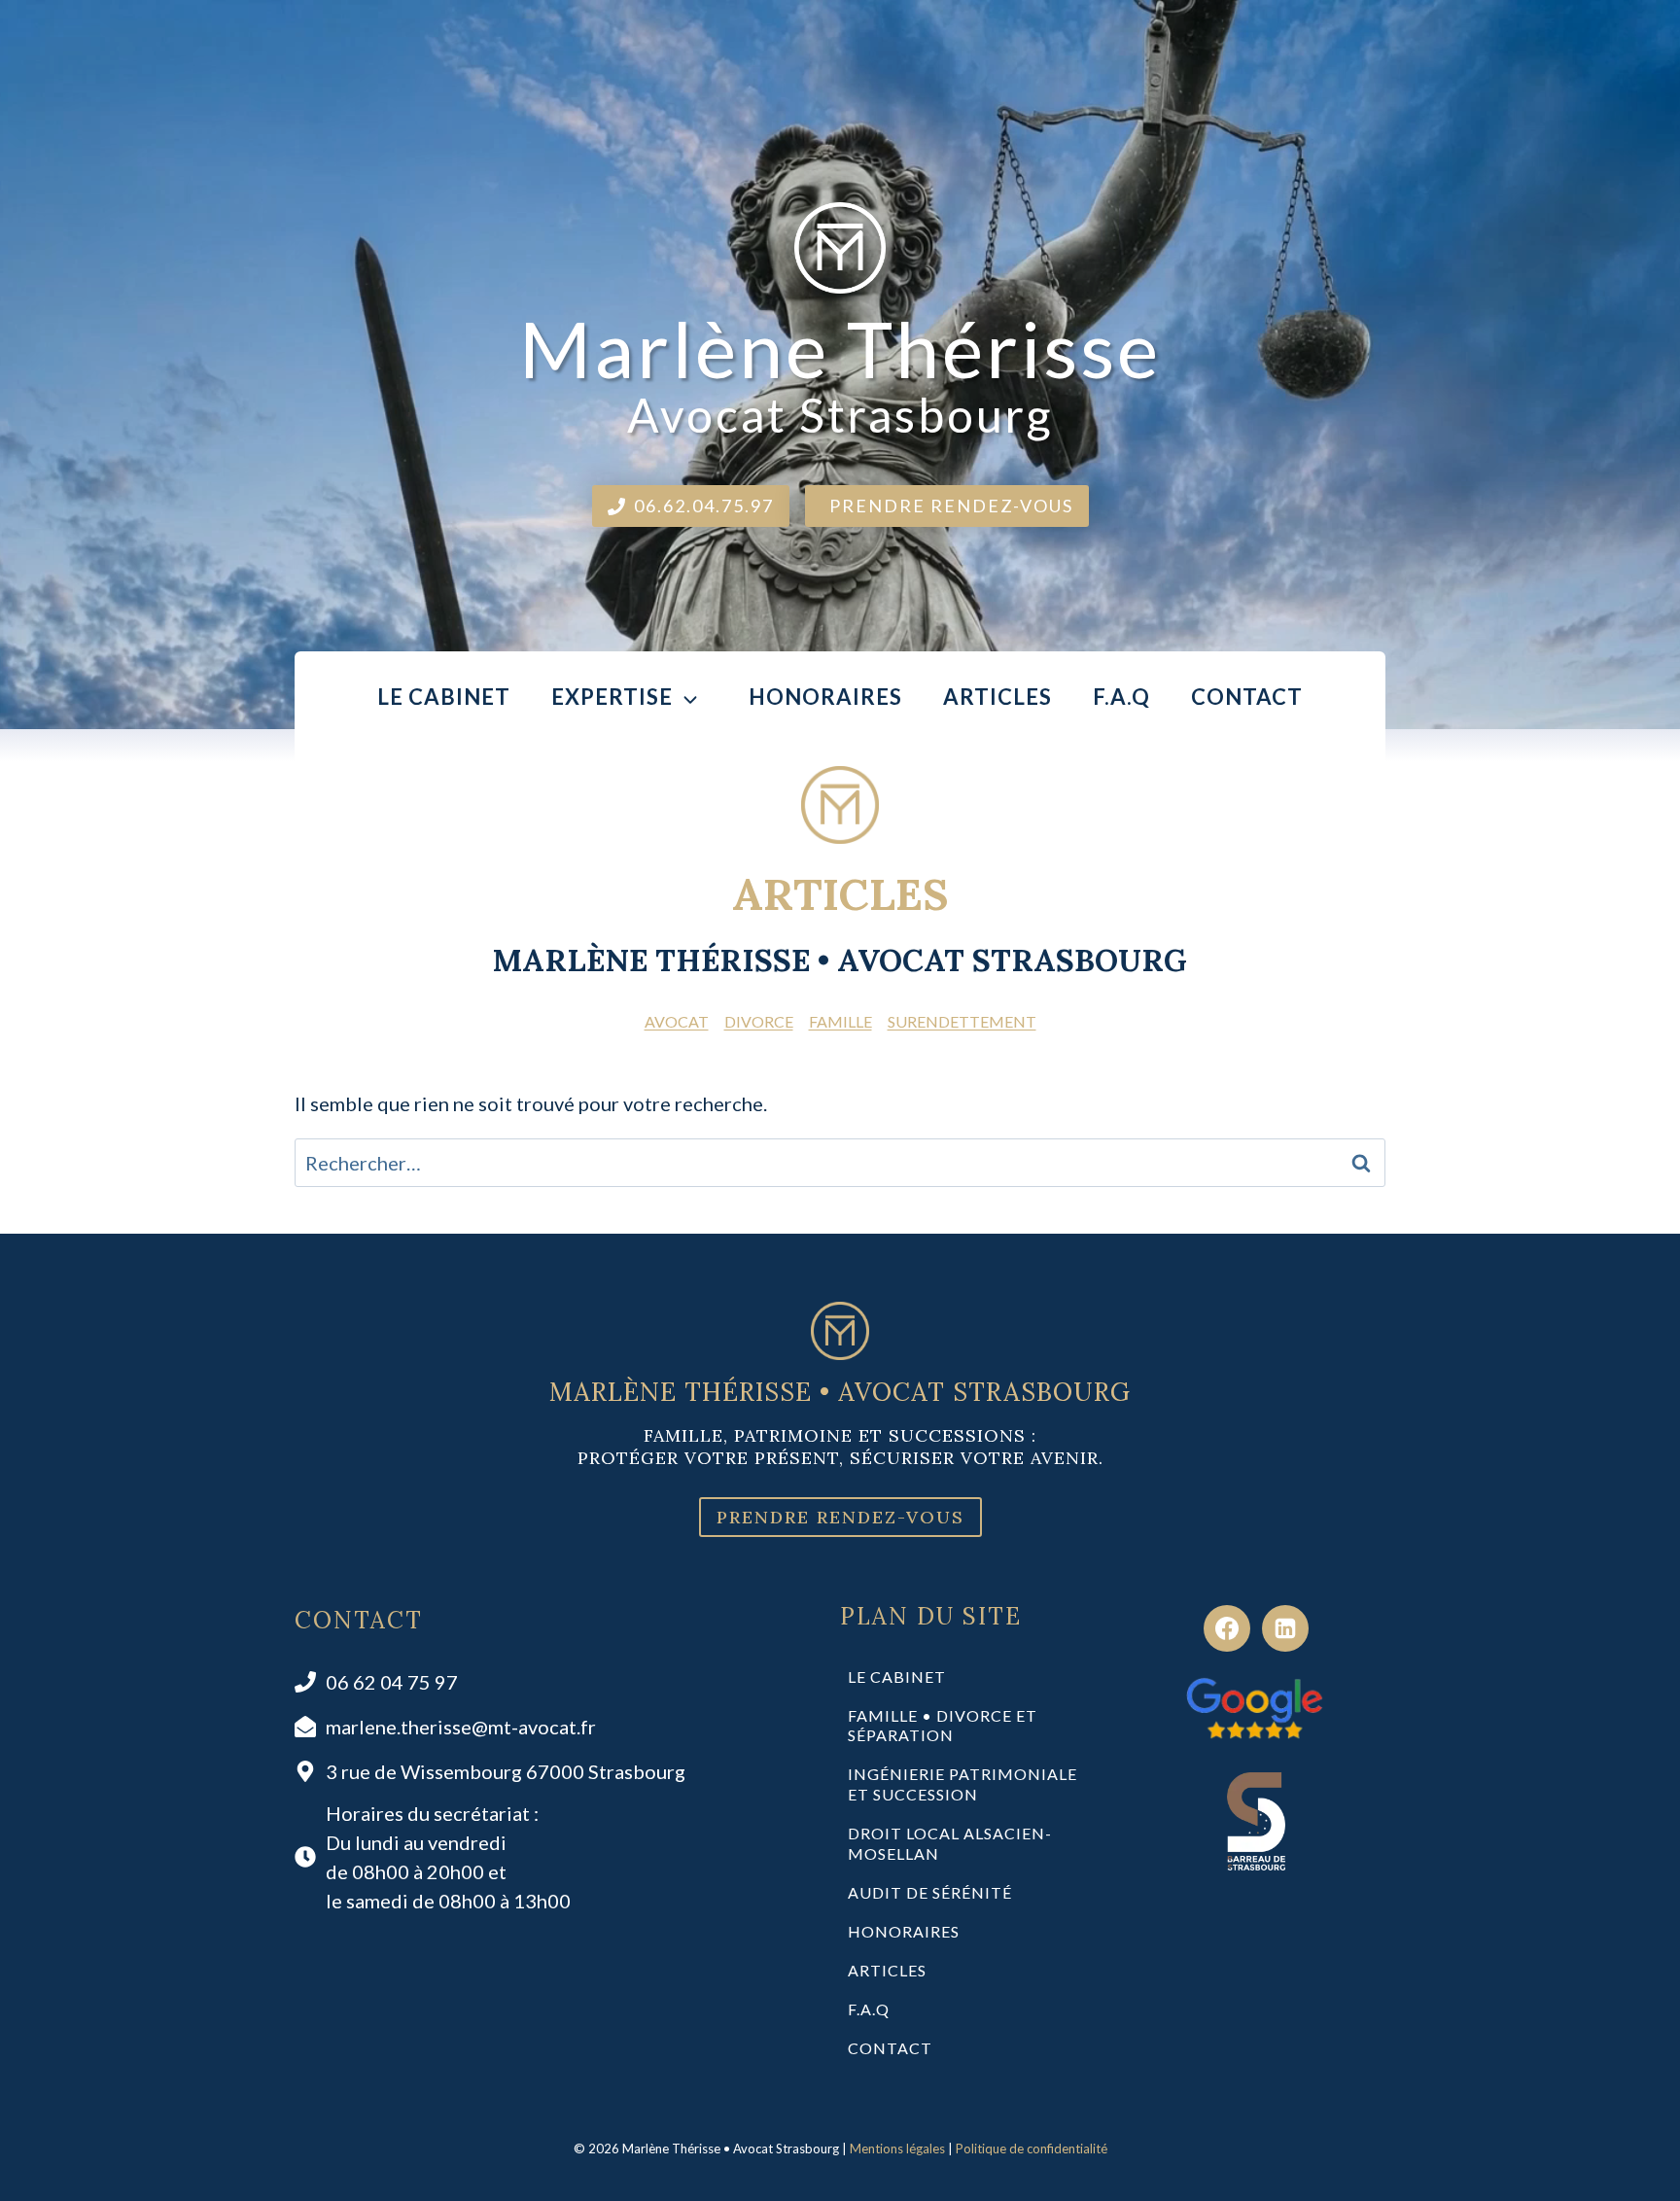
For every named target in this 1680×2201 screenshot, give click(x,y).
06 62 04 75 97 (392, 1682)
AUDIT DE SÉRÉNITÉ (930, 1892)
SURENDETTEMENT (962, 1021)
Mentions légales (897, 2149)
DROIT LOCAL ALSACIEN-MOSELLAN (950, 1843)
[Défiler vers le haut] (1633, 2164)
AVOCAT (677, 1021)
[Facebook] (1227, 1628)
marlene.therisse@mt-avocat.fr (461, 1727)
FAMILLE (840, 1021)
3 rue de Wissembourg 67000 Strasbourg (506, 1771)
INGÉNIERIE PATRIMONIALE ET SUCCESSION (962, 1784)
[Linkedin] (1285, 1628)
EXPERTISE (612, 697)
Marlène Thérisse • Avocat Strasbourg (840, 1392)
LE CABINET (444, 697)
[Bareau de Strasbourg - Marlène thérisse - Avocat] (1256, 1821)
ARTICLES (997, 697)
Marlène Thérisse (840, 372)
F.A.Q (1121, 697)
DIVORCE (759, 1021)
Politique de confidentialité (1032, 2149)
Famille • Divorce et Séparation (943, 1726)
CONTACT (1247, 697)
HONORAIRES (825, 697)
